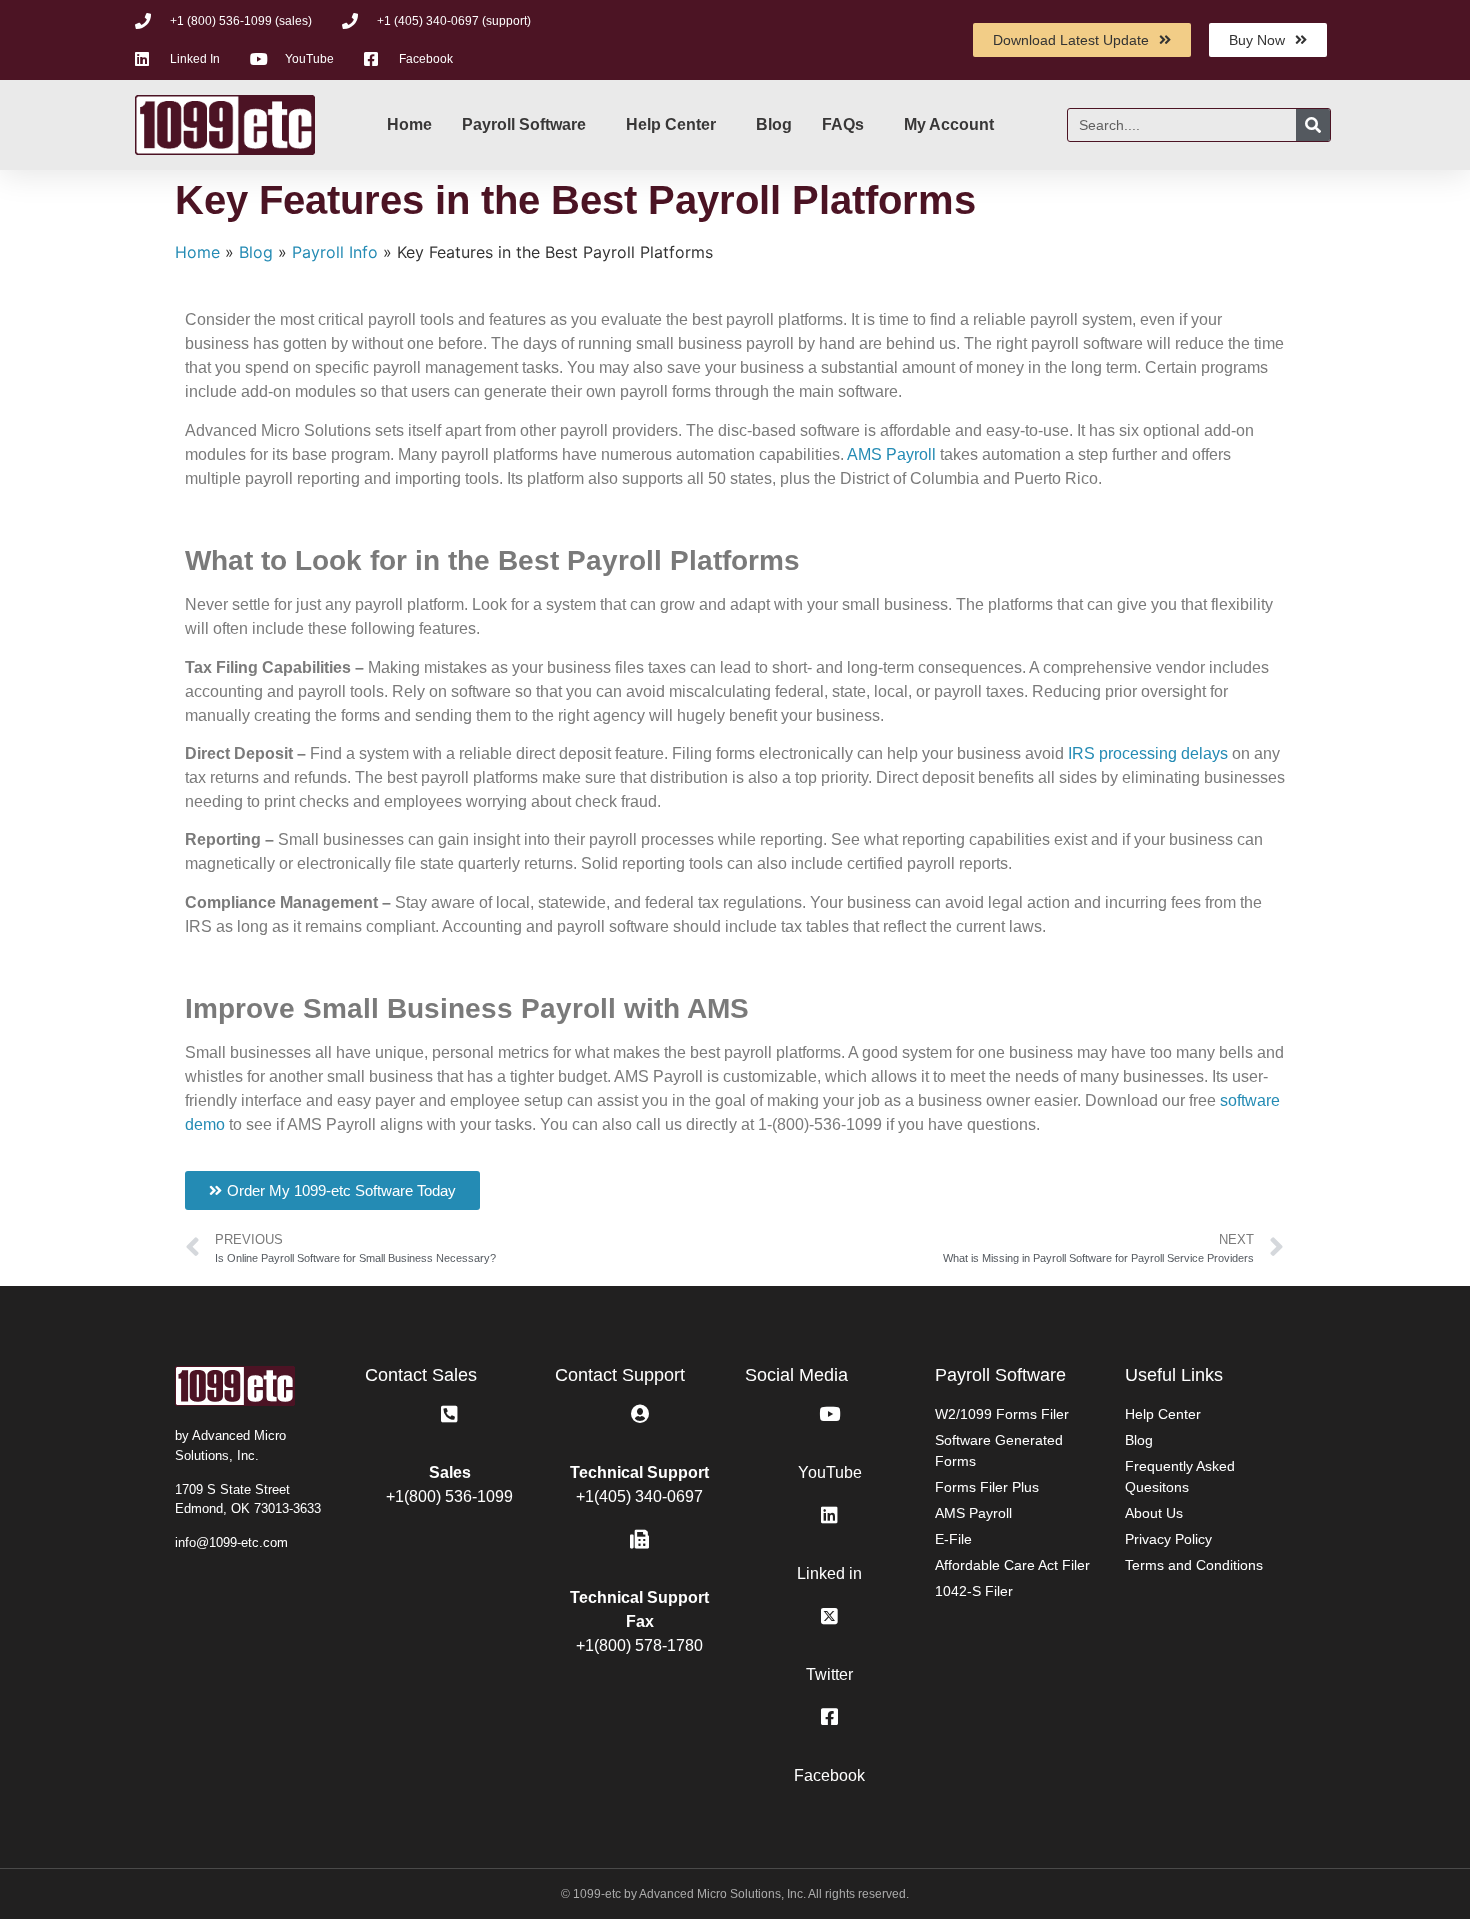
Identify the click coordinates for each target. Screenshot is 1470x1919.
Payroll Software (524, 124)
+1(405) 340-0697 (639, 1496)
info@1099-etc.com (231, 1542)
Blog (774, 124)
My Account (949, 124)
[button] (332, 1190)
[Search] (1313, 125)
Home (409, 124)
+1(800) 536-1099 (449, 1496)
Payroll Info (335, 252)
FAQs (843, 124)
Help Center (671, 124)
